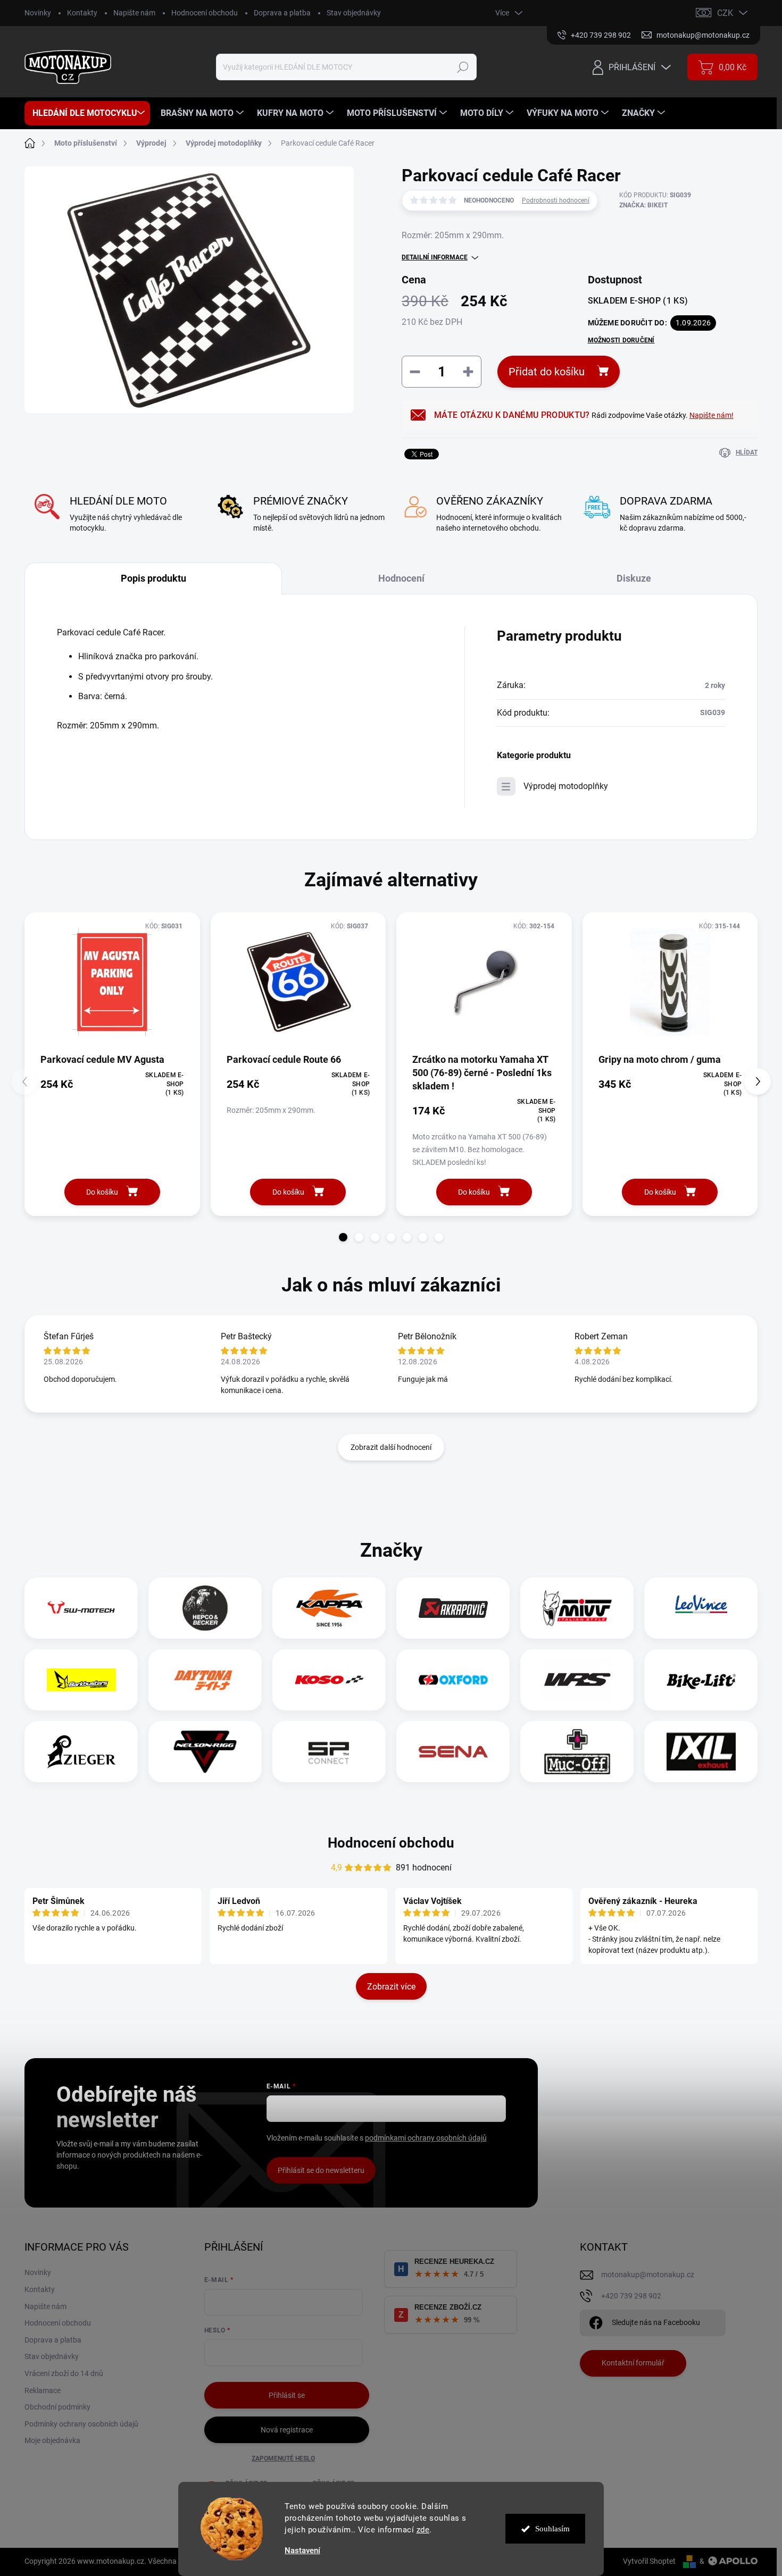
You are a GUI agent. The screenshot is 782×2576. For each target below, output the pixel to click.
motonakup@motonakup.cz (648, 2275)
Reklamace (43, 2390)
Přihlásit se (287, 2395)
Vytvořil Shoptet (649, 2561)
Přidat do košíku (547, 372)
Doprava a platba (282, 13)
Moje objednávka (52, 2440)
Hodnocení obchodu (205, 13)
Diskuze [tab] (634, 578)
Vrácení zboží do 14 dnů (64, 2373)
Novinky (38, 13)
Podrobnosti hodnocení (556, 200)
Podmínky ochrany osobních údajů (81, 2424)
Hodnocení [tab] (401, 578)
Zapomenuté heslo (283, 2458)
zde (423, 2530)
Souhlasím (552, 2529)
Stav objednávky (354, 13)
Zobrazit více (391, 1987)
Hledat (463, 67)
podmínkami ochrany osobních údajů (426, 2138)
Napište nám (134, 13)
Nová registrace (287, 2430)
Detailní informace (435, 257)
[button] (343, 1237)
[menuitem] (87, 113)
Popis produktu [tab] (153, 578)
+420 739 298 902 (631, 2296)
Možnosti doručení (621, 340)
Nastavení (302, 2551)
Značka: (643, 205)
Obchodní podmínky (57, 2407)
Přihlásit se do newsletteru (321, 2170)
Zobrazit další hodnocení (391, 1447)
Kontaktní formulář (633, 2363)
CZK (725, 13)
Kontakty (82, 13)
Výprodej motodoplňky (566, 786)
